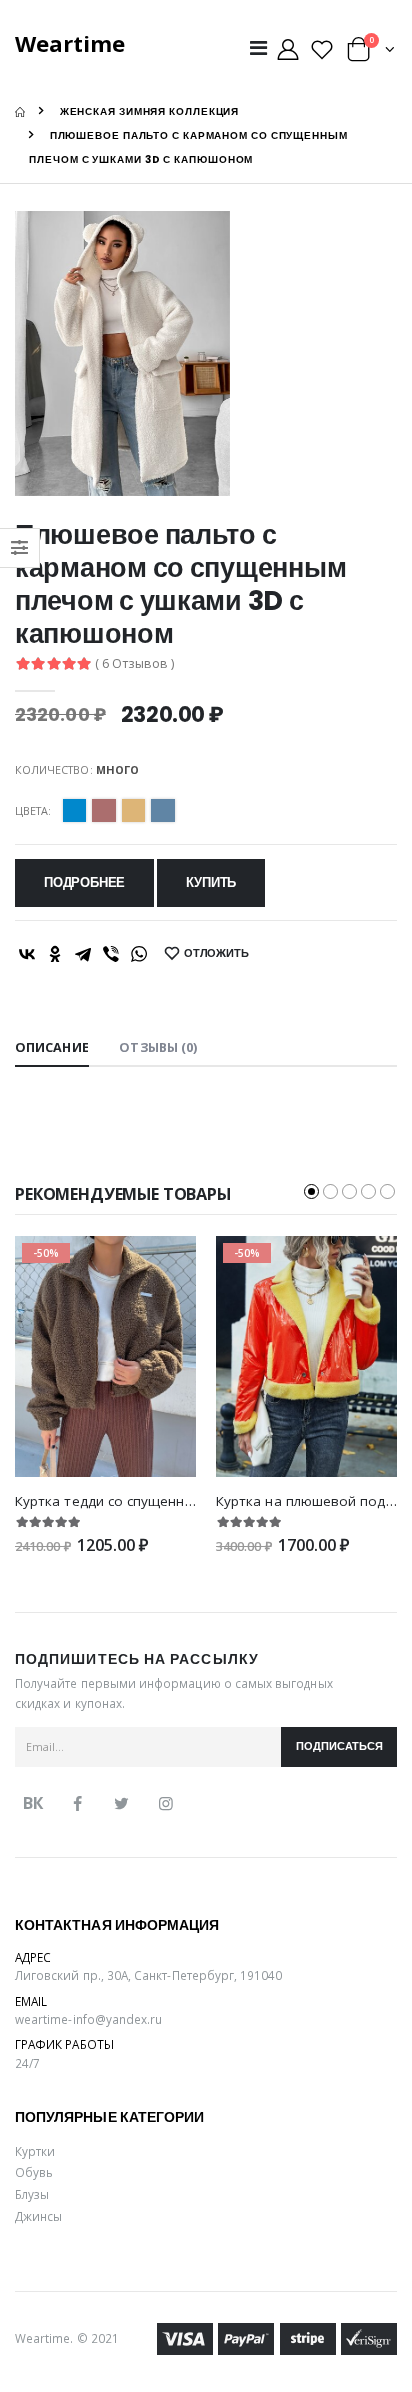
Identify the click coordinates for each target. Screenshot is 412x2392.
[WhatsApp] (139, 954)
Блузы (32, 2194)
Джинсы (38, 2216)
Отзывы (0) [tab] (158, 1047)
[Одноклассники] (55, 954)
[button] (371, 53)
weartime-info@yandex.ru (88, 2019)
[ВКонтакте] (27, 954)
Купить (211, 882)
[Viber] (111, 954)
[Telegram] (83, 954)
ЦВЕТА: (33, 810)
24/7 (27, 2063)
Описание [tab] (52, 1047)
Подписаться (339, 1746)
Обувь (34, 2172)
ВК (33, 1803)
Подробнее (84, 882)
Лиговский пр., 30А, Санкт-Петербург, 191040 (149, 1975)
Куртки (35, 2151)
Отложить (216, 953)
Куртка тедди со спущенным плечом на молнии (174, 1501)
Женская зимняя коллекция (150, 111)
